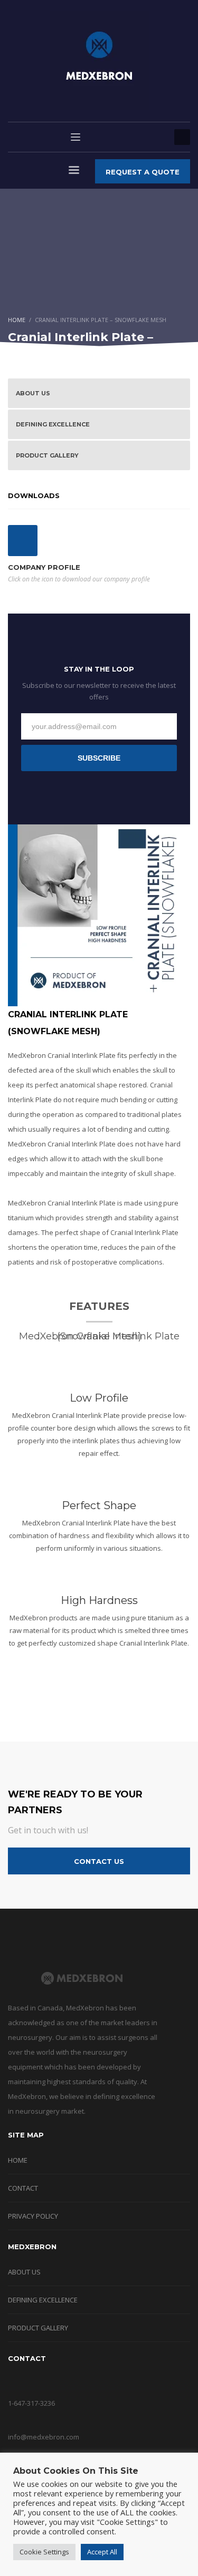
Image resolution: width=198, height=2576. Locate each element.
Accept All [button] (102, 2552)
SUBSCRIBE (99, 758)
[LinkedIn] (156, 137)
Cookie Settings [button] (44, 2552)
